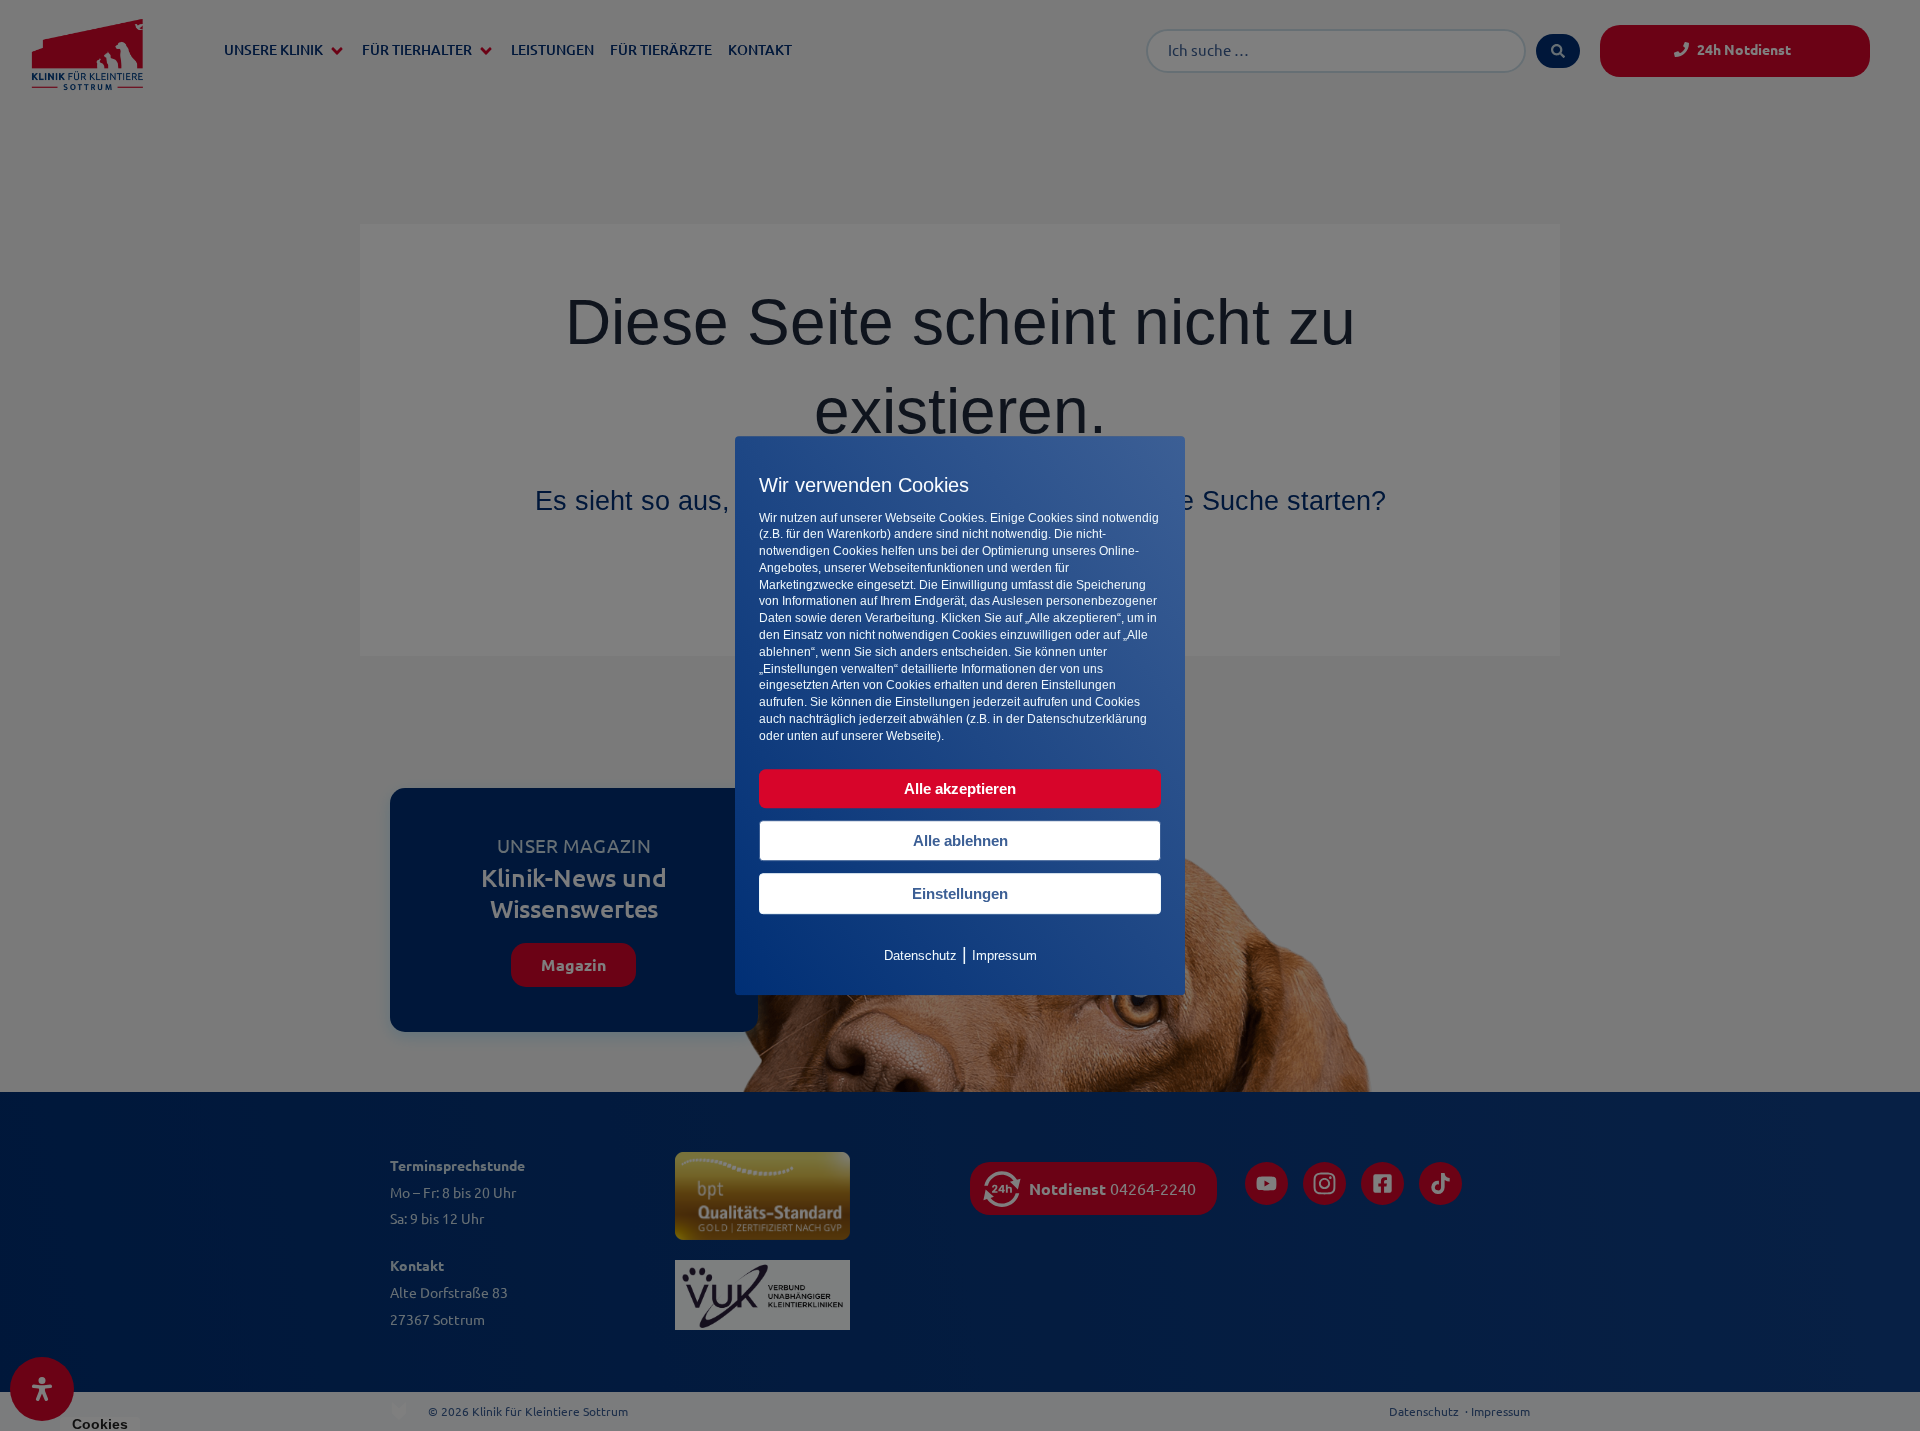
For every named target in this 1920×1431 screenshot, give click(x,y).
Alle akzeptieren (960, 788)
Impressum (1004, 955)
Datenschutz (920, 955)
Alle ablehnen (960, 840)
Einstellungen (960, 893)
